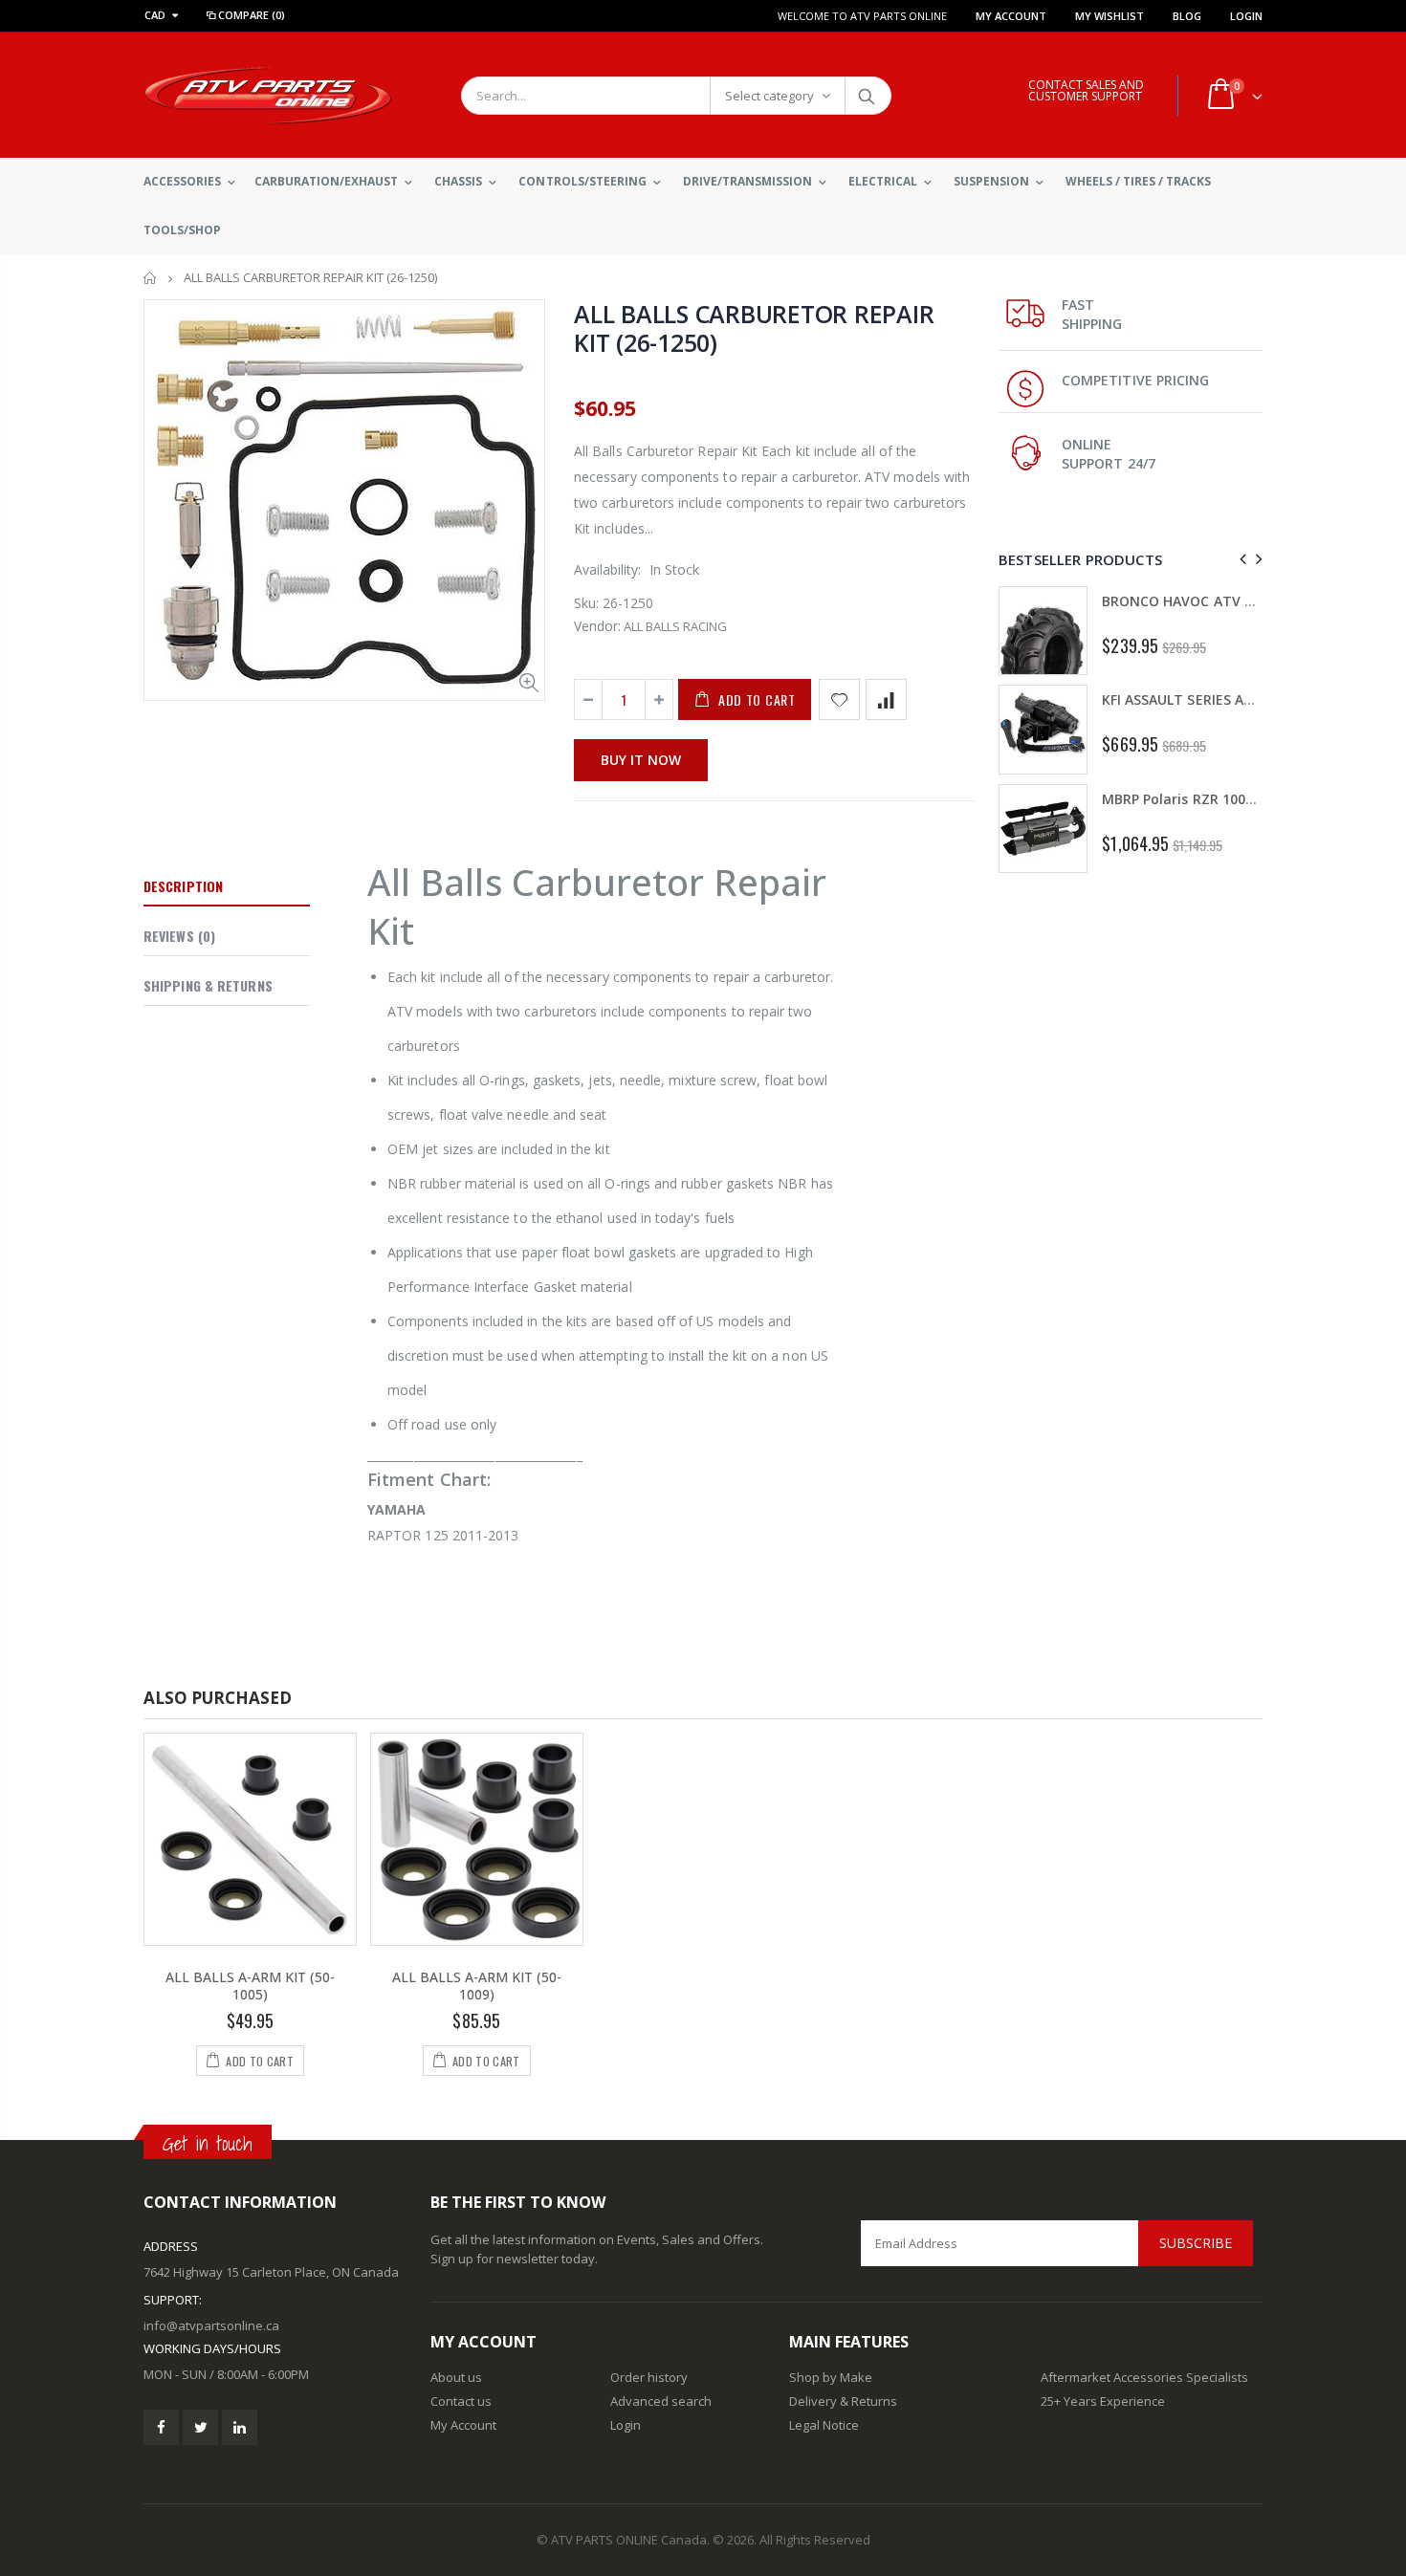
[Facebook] (161, 2427)
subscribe (1196, 2243)
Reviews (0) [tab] (179, 936)
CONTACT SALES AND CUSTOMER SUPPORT (1086, 90)
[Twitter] (200, 2427)
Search (867, 96)
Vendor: (597, 626)
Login (1246, 16)
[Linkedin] (240, 2427)
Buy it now (641, 760)
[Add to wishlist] (839, 699)
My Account (1011, 16)
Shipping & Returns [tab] (208, 985)
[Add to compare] (886, 699)
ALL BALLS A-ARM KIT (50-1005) (250, 1986)
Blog (1187, 16)
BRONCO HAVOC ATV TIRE (1187, 601)
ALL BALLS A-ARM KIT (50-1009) (477, 1986)
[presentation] (1240, 559)
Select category (769, 96)
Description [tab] (183, 886)
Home (151, 278)
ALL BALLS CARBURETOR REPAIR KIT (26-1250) (754, 328)
